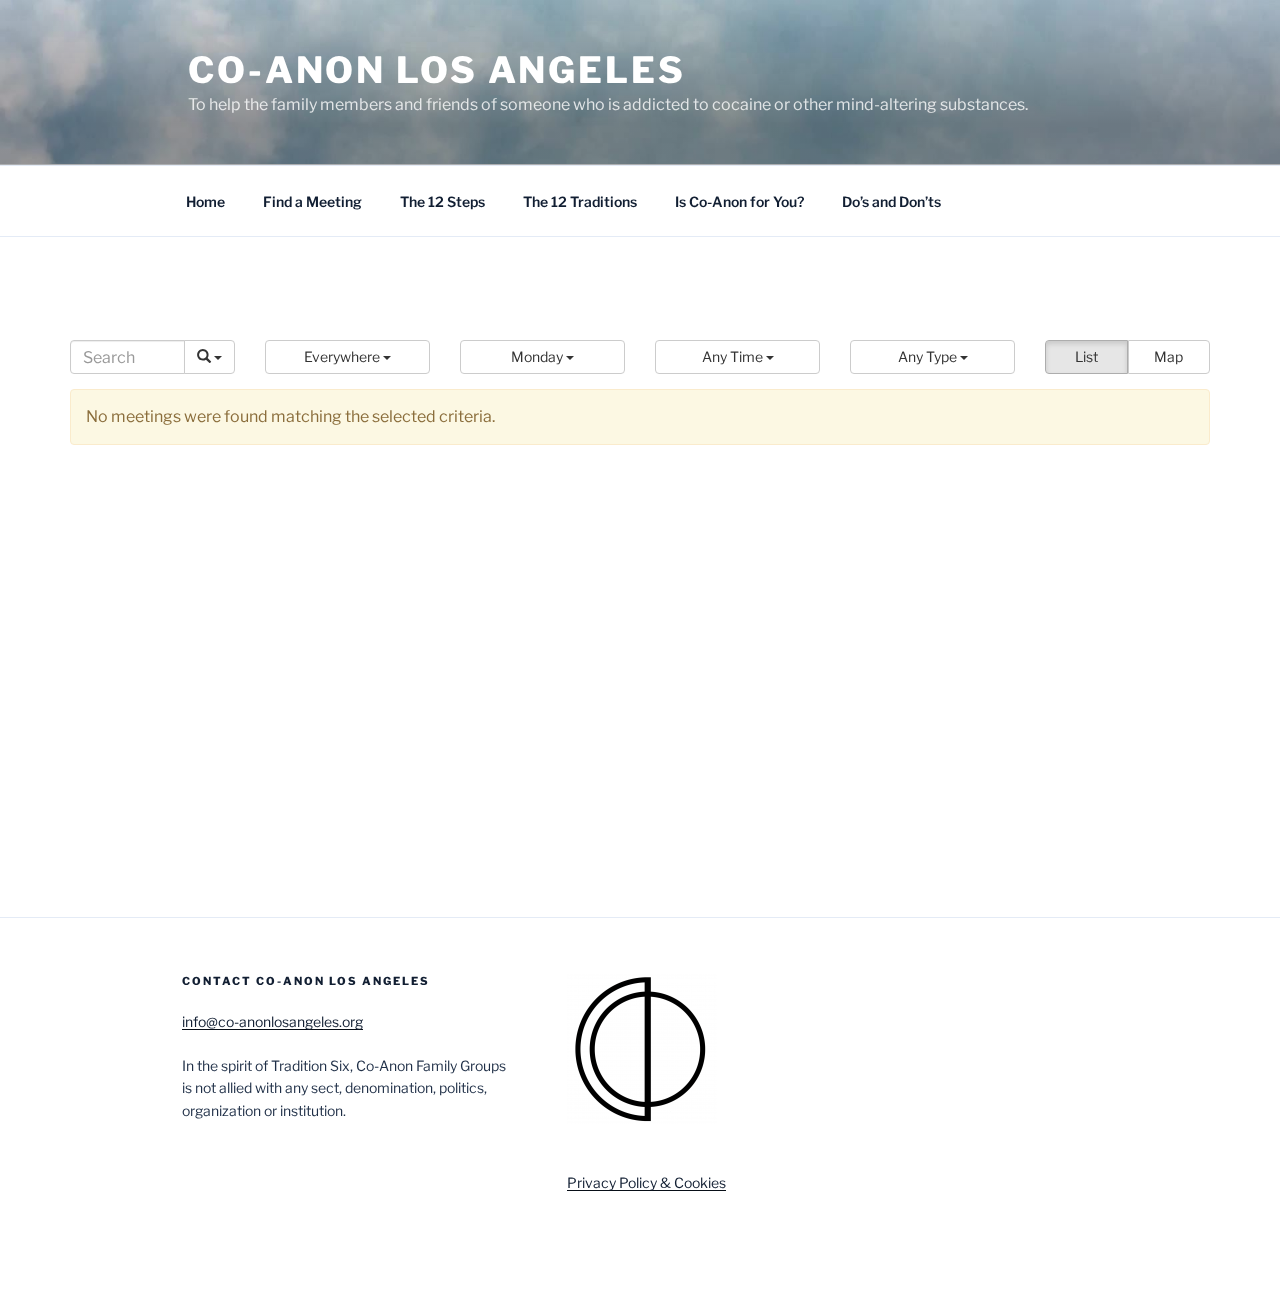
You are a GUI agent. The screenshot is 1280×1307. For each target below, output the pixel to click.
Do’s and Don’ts (891, 201)
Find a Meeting (312, 201)
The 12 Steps (442, 201)
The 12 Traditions (580, 201)
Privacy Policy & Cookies (646, 1182)
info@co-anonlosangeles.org (272, 1021)
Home (205, 201)
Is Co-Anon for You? (739, 201)
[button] (347, 357)
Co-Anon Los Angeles (437, 70)
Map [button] (1168, 356)
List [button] (1086, 356)
